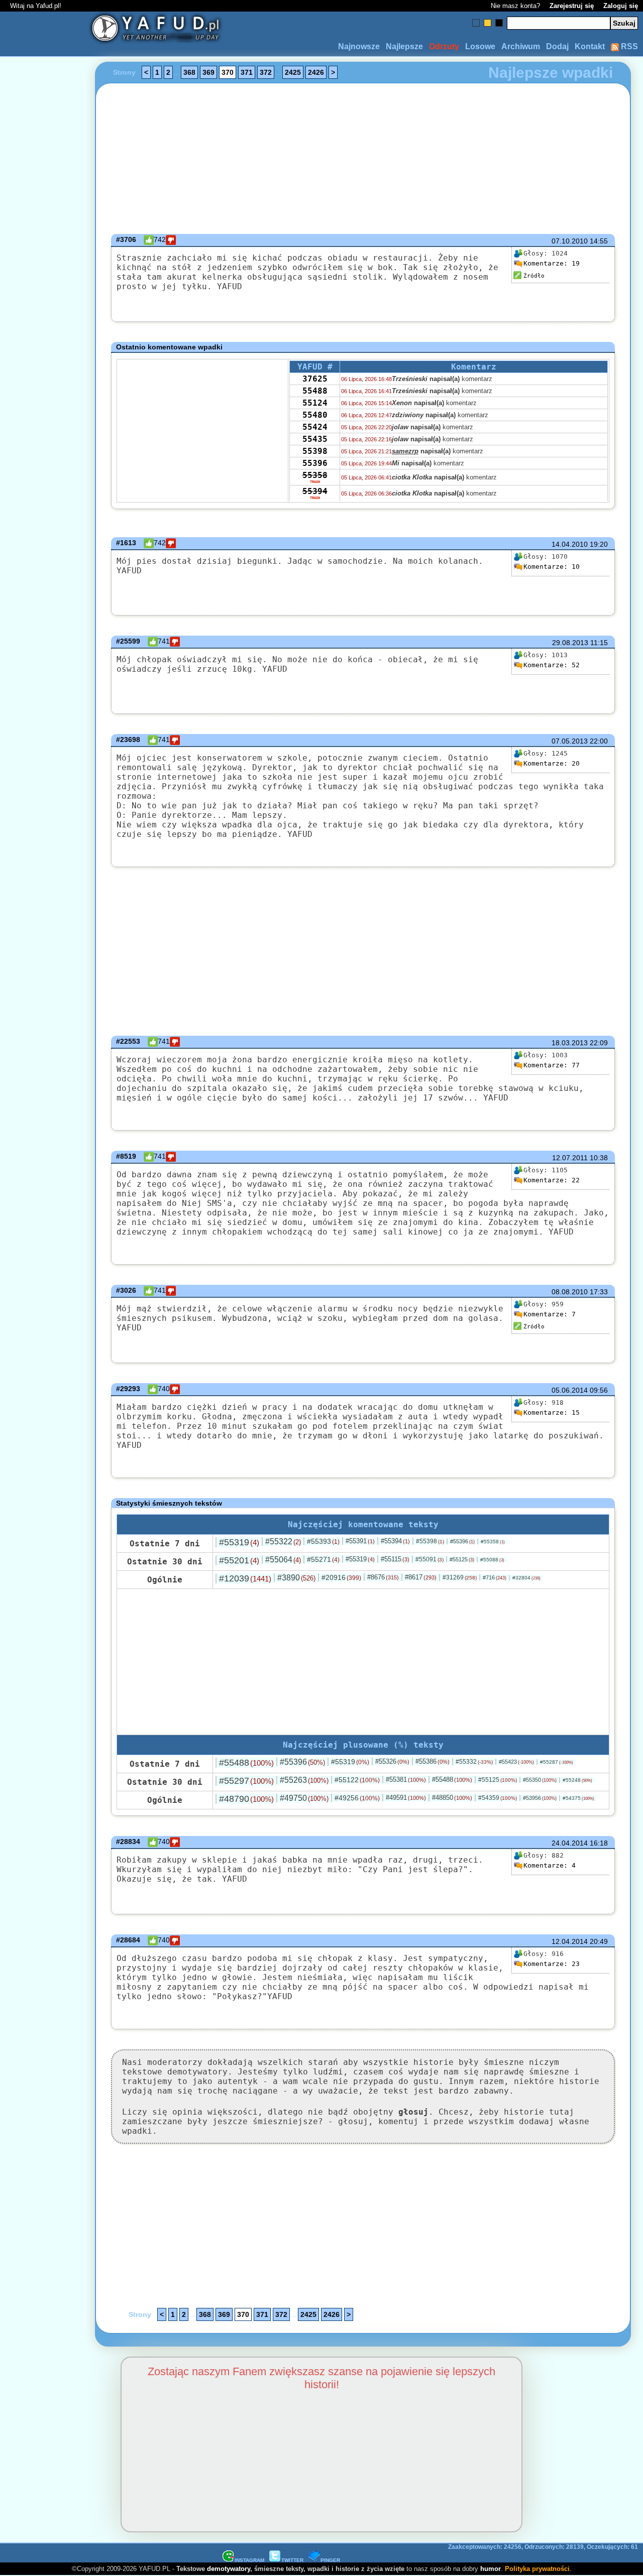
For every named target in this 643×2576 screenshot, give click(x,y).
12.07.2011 (570, 1158)
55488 (315, 391)
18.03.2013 (570, 1043)
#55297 (246, 1781)
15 (552, 1413)
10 (552, 567)
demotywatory (229, 2569)
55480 (315, 415)
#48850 (452, 1798)
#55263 (304, 1780)
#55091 (430, 1559)
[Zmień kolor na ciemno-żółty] (488, 23)
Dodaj (557, 46)
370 (228, 72)
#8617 (421, 1577)
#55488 (246, 1763)
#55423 (516, 1762)
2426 (316, 72)
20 (552, 763)
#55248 (577, 1780)
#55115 (395, 1559)
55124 (315, 403)
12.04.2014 (570, 1941)
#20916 (341, 1577)
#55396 (462, 1541)
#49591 (406, 1798)
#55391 (360, 1541)
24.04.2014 (570, 1843)
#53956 (540, 1798)
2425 (293, 72)
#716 (495, 1577)
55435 (315, 439)
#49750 (304, 1798)
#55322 (283, 1542)
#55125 (462, 1559)
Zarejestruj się (572, 6)
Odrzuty (444, 46)
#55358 (493, 1542)
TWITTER (292, 2560)
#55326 (392, 1761)
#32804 (526, 1578)
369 (208, 72)
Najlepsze (404, 46)
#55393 (323, 1541)
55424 (315, 427)
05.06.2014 (570, 1390)
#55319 (239, 1542)
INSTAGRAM (249, 2560)
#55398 (430, 1541)
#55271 (323, 1559)
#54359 (498, 1798)
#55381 (406, 1780)
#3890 (296, 1578)
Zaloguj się (621, 6)
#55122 (357, 1780)
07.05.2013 (570, 741)
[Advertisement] (44, 1288)
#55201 (239, 1560)
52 (552, 665)
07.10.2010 (570, 241)
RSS (628, 46)
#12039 (245, 1578)
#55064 (283, 1560)
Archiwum (521, 46)
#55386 (433, 1761)
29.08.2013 (570, 643)
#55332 (474, 1762)
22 (552, 1180)
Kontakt (590, 46)
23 (552, 1964)
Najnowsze (359, 46)
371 (247, 72)
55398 (315, 451)
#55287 (557, 1762)
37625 (315, 379)
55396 (315, 463)
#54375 (578, 1798)
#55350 (540, 1780)
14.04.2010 (570, 544)
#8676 (383, 1577)
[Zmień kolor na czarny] (499, 23)
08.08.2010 (570, 1292)
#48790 (246, 1799)
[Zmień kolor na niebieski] (476, 23)
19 (552, 263)
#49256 (357, 1798)
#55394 (395, 1541)
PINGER (330, 2560)
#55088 (492, 1560)
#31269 (460, 1577)
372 (266, 72)
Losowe (480, 46)
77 (552, 1065)
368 (189, 72)
